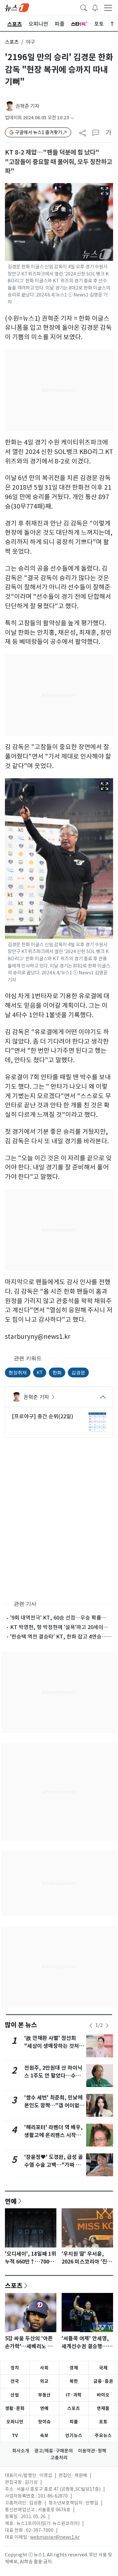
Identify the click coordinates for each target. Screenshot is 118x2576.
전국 (15, 2381)
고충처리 (59, 2458)
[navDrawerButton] (108, 8)
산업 (15, 2395)
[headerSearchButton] (84, 7)
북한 (74, 2381)
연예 (11, 2201)
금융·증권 (103, 2381)
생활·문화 (15, 2408)
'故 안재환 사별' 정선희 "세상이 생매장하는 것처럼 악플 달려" (54, 2046)
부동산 (44, 2395)
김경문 (78, 1372)
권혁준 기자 (27, 106)
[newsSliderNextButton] (107, 2026)
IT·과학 (74, 2395)
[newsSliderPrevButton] (91, 2026)
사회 (44, 2368)
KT (40, 1372)
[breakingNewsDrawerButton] (95, 7)
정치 (15, 2368)
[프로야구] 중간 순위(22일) (42, 1416)
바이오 (103, 2395)
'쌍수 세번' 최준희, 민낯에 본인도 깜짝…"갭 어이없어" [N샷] (53, 2105)
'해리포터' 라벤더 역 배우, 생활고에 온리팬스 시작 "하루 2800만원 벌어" (53, 2135)
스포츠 (12, 42)
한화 (57, 1372)
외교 (44, 2381)
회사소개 (21, 2451)
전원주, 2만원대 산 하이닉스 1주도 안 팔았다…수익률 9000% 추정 (53, 2076)
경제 (74, 2368)
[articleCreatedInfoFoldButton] (72, 118)
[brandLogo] (17, 7)
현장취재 (18, 1372)
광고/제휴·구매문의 (54, 2451)
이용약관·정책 (92, 2451)
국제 (103, 2368)
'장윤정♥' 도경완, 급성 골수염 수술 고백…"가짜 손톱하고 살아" (54, 2165)
